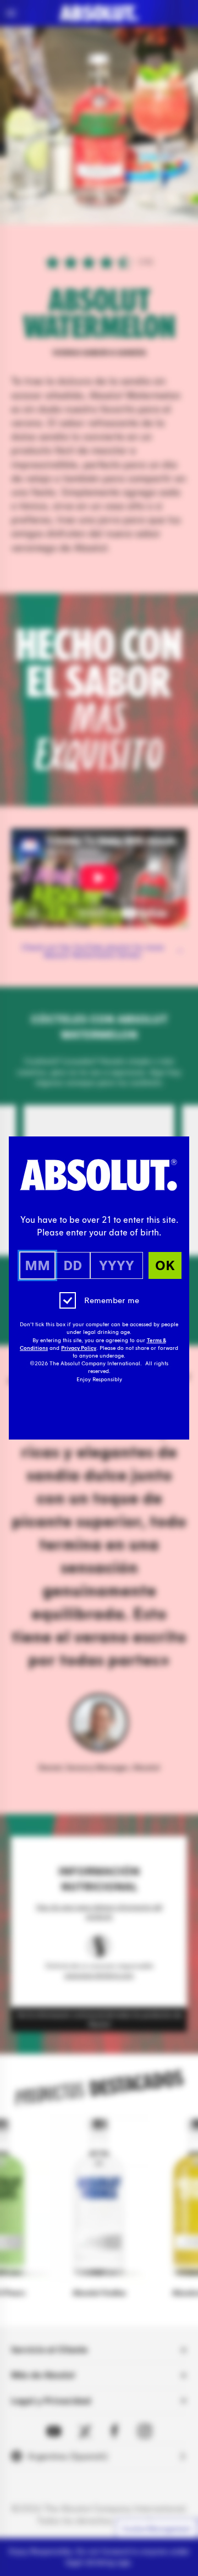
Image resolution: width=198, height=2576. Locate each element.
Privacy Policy (79, 1348)
